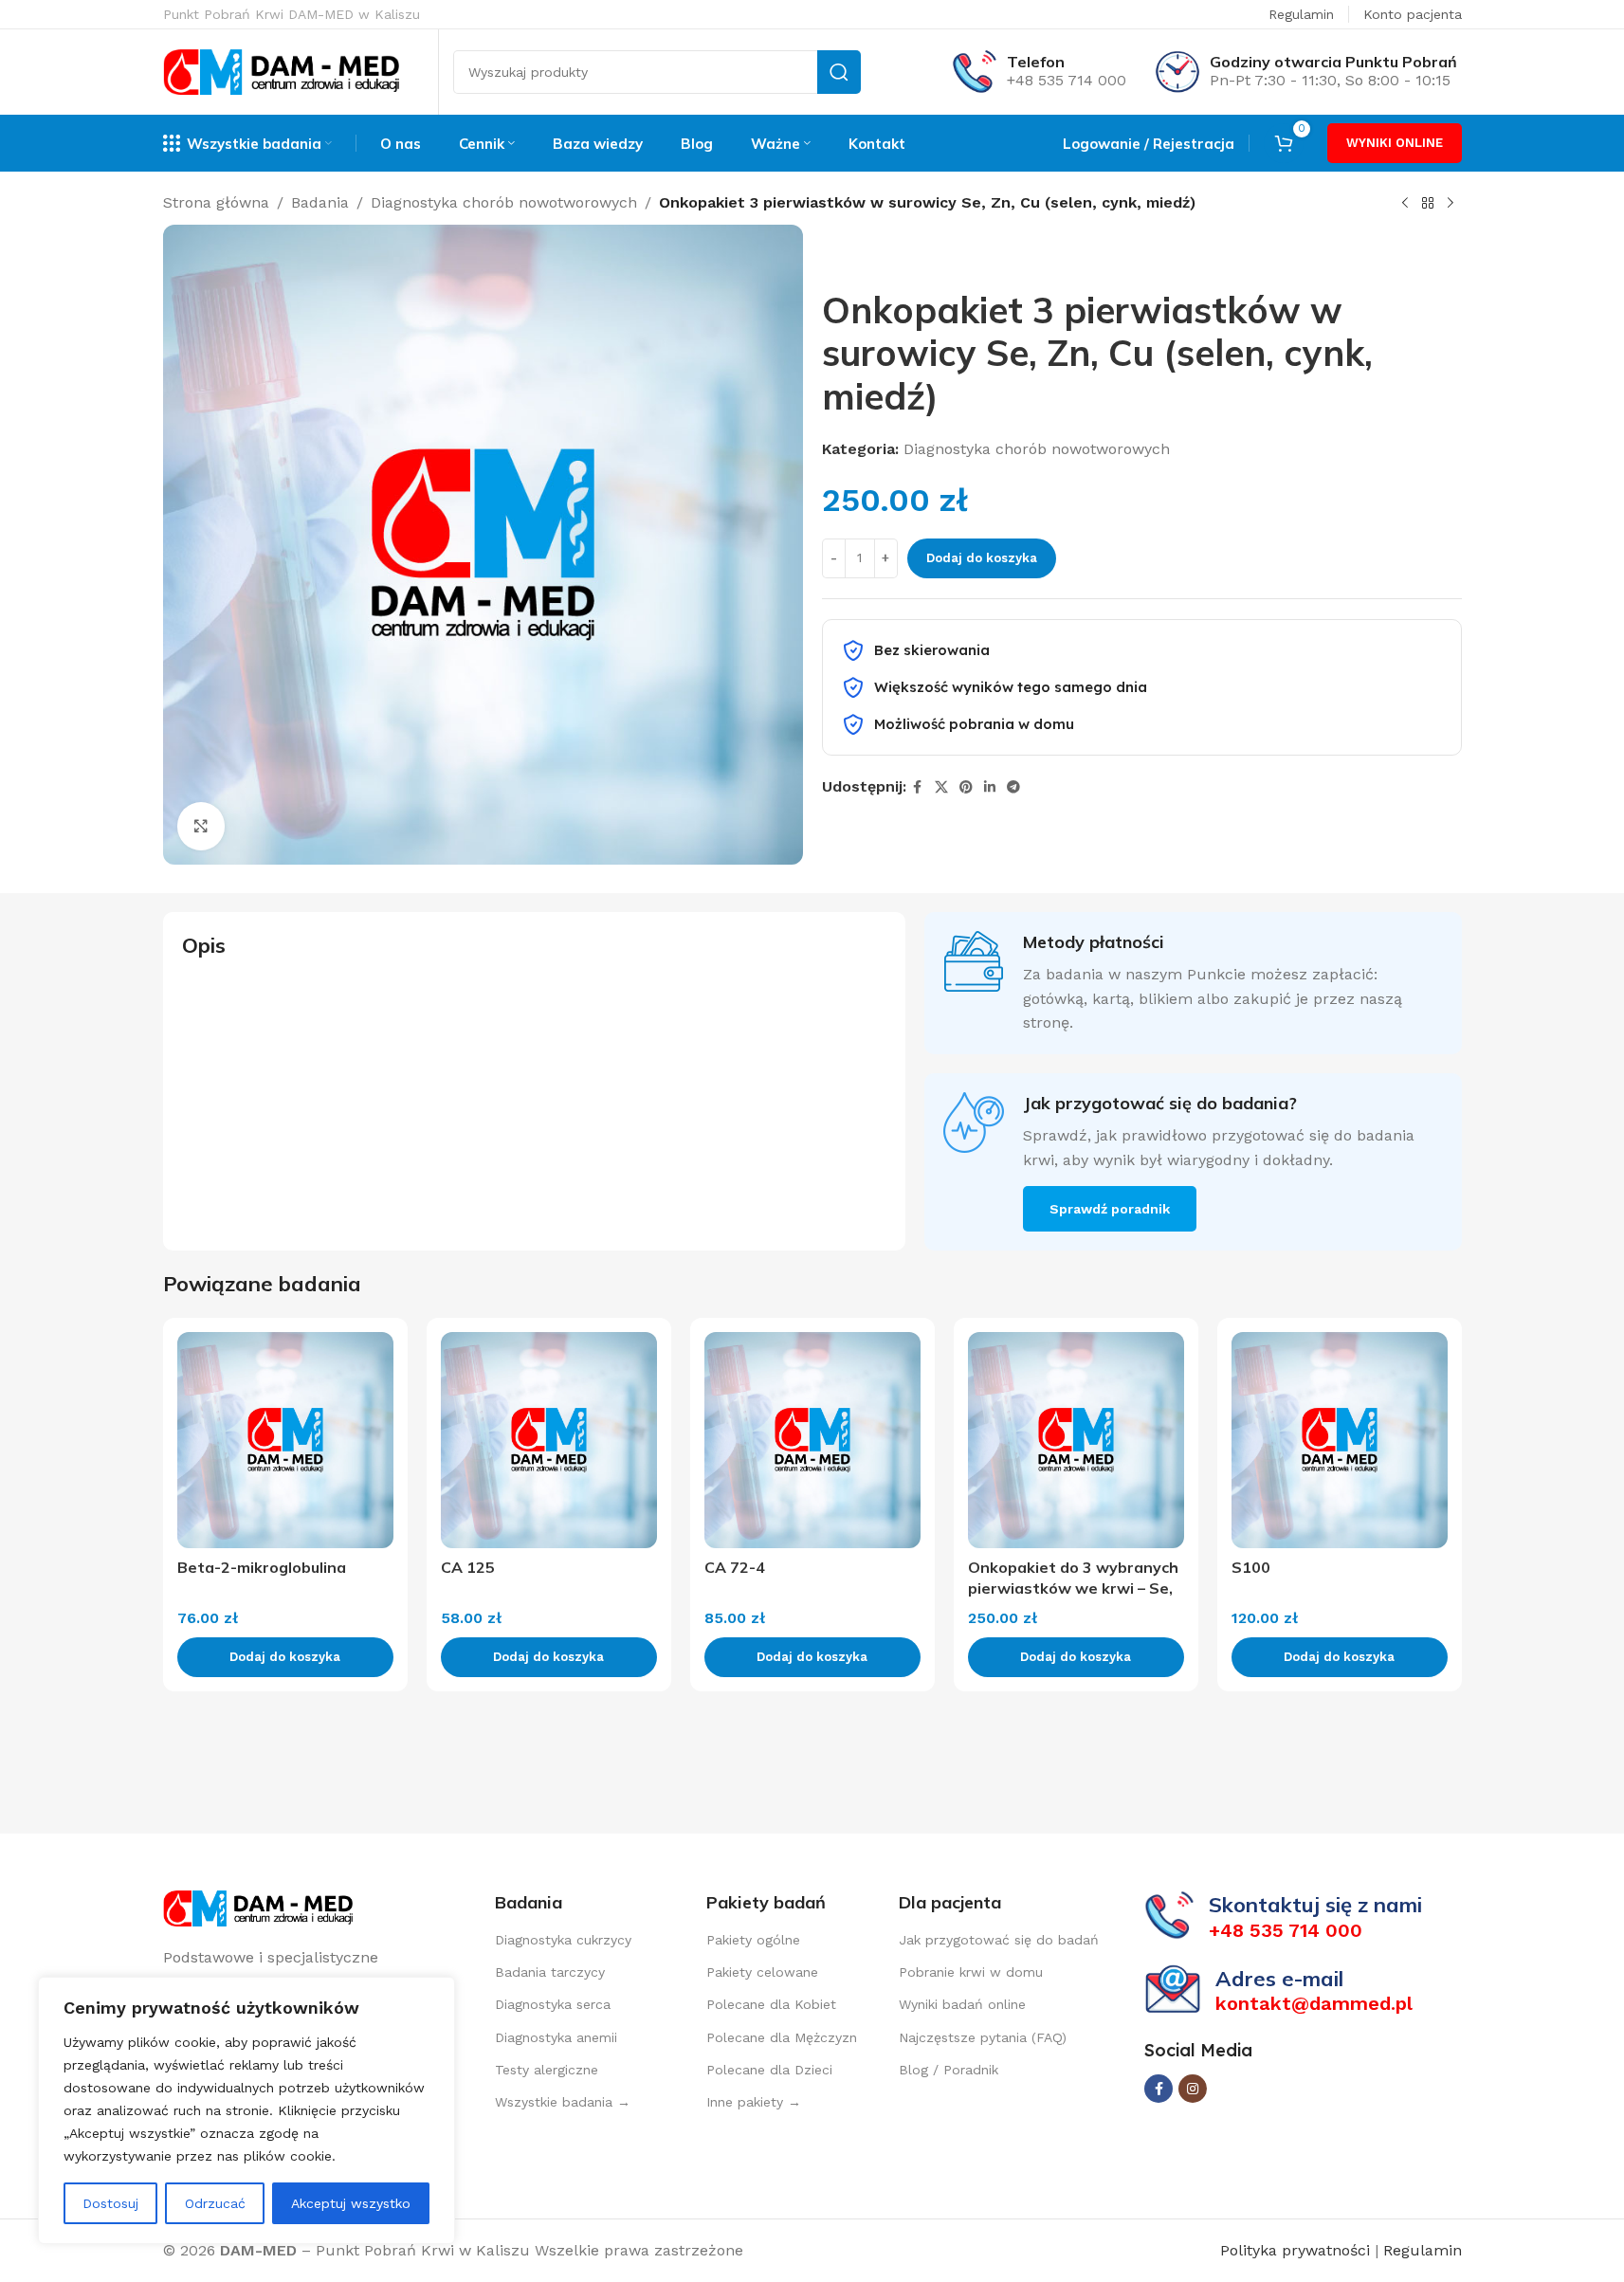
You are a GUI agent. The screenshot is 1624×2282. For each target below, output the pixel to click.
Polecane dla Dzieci (769, 2070)
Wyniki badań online (962, 2004)
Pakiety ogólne (753, 1940)
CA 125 (468, 1567)
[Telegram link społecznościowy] (1013, 787)
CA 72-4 (735, 1567)
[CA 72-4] (812, 1440)
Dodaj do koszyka (982, 558)
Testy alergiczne (547, 2070)
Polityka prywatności (1297, 2250)
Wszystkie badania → (563, 2102)
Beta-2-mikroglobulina (262, 1567)
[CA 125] (549, 1440)
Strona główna (216, 202)
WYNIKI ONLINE (1395, 143)
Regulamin (1301, 14)
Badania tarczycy (550, 1972)
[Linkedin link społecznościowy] (990, 787)
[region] (246, 2110)
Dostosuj (110, 2203)
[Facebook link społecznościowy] (918, 787)
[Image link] (258, 1907)
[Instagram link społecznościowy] (1193, 2089)
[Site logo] (282, 71)
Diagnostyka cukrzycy (563, 1940)
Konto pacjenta (1413, 14)
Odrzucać (215, 2203)
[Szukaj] (839, 72)
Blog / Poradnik (949, 2070)
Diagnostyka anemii (556, 2037)
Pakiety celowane (762, 1972)
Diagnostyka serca (553, 2004)
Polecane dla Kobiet (771, 2004)
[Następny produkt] (1451, 204)
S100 (1251, 1567)
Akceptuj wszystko (351, 2203)
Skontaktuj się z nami (1315, 1905)
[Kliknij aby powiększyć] (201, 826)
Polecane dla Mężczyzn (782, 2037)
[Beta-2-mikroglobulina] (285, 1440)
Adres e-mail (1279, 1979)
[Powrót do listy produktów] (1428, 204)
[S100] (1340, 1440)
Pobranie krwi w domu (971, 1972)
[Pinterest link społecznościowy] (966, 787)
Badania (320, 202)
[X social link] (941, 787)
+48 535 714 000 (1067, 80)
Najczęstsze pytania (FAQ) (983, 2037)
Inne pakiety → (754, 2102)
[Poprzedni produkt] (1405, 204)
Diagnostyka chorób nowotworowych (504, 202)
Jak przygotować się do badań (999, 1940)
